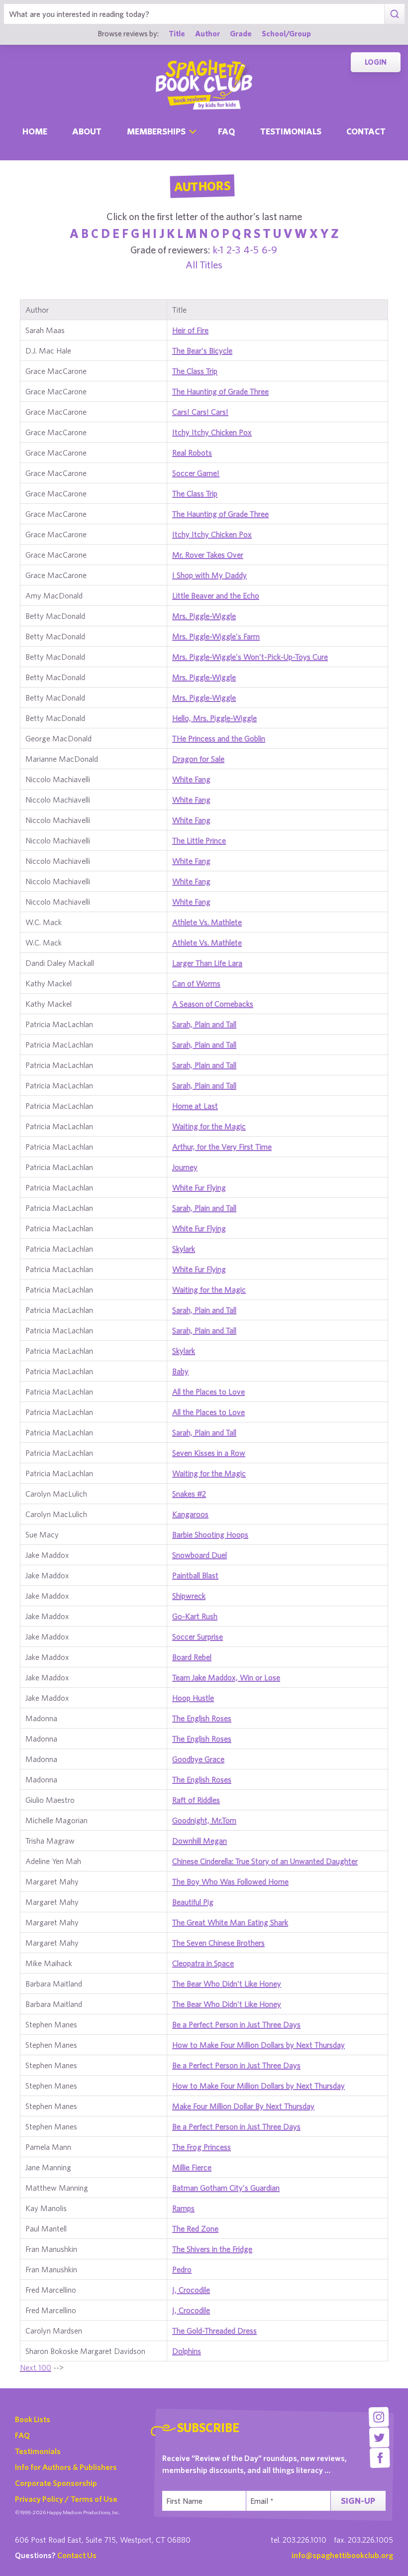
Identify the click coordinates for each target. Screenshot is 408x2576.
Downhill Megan (200, 1841)
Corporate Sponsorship (56, 2483)
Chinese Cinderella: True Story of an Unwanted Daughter (265, 1861)
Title (177, 33)
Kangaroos (190, 1514)
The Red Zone (195, 2228)
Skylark (184, 1249)
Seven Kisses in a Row (209, 1453)
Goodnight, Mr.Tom (204, 1820)
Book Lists (33, 2419)
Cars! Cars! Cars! (200, 412)
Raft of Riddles (196, 1800)
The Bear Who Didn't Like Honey (227, 1984)
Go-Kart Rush (195, 1616)
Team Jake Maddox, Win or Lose (226, 1677)
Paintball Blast (195, 1575)
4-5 (251, 250)
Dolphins (187, 2351)
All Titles (204, 265)
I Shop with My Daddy (209, 575)
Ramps (183, 2208)
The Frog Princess (202, 2147)
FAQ (22, 2435)
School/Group (286, 33)
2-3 (233, 250)
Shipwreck (189, 1596)
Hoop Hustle (193, 1698)
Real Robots (192, 453)
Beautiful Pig (193, 1902)
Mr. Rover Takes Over (208, 555)
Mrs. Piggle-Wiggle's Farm (216, 636)
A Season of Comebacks (213, 1004)
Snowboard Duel (200, 1555)
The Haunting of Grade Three (220, 391)
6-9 (269, 250)
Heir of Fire (190, 330)
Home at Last (195, 1106)
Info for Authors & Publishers (66, 2467)
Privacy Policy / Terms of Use (66, 2499)
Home (35, 131)
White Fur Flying (199, 1187)
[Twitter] (379, 2437)
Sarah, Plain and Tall (204, 1024)
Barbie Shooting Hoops (210, 1534)
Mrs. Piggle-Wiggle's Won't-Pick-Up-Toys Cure (250, 657)
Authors (202, 186)
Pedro (182, 2269)
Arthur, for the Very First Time (222, 1147)
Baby (180, 1371)
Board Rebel (192, 1657)
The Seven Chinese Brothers (218, 1943)
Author (207, 33)
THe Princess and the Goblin (219, 738)
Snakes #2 (189, 1494)
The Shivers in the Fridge (212, 2249)
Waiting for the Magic (209, 1126)
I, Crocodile (191, 2290)
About (87, 131)
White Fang (191, 779)
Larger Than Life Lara (207, 963)
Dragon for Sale (198, 759)
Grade (241, 33)
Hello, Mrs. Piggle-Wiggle (214, 718)
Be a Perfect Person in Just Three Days (236, 2024)
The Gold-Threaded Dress (214, 2331)
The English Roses (202, 1718)
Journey (185, 1167)
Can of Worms (196, 983)
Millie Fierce (192, 2167)
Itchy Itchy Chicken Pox (212, 432)
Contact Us (77, 2555)
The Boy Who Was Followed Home (230, 1881)
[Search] (394, 14)
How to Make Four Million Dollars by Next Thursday (258, 2045)
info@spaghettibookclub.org (342, 2555)
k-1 (218, 250)
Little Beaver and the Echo (216, 595)
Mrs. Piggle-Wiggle (204, 616)
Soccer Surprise (198, 1637)
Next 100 (36, 2367)
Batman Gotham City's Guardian (226, 2188)
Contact (366, 131)
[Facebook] (380, 2458)
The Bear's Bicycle (202, 351)
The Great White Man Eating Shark (230, 1922)
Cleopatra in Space (203, 1963)
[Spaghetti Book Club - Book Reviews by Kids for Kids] (204, 85)
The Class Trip (195, 371)
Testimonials (291, 131)
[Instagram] (379, 2417)
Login (376, 62)
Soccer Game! (196, 473)
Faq (226, 131)
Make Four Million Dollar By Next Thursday (243, 2106)
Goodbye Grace (198, 1759)
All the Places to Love (208, 1392)
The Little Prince (199, 840)
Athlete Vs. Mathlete (207, 922)
